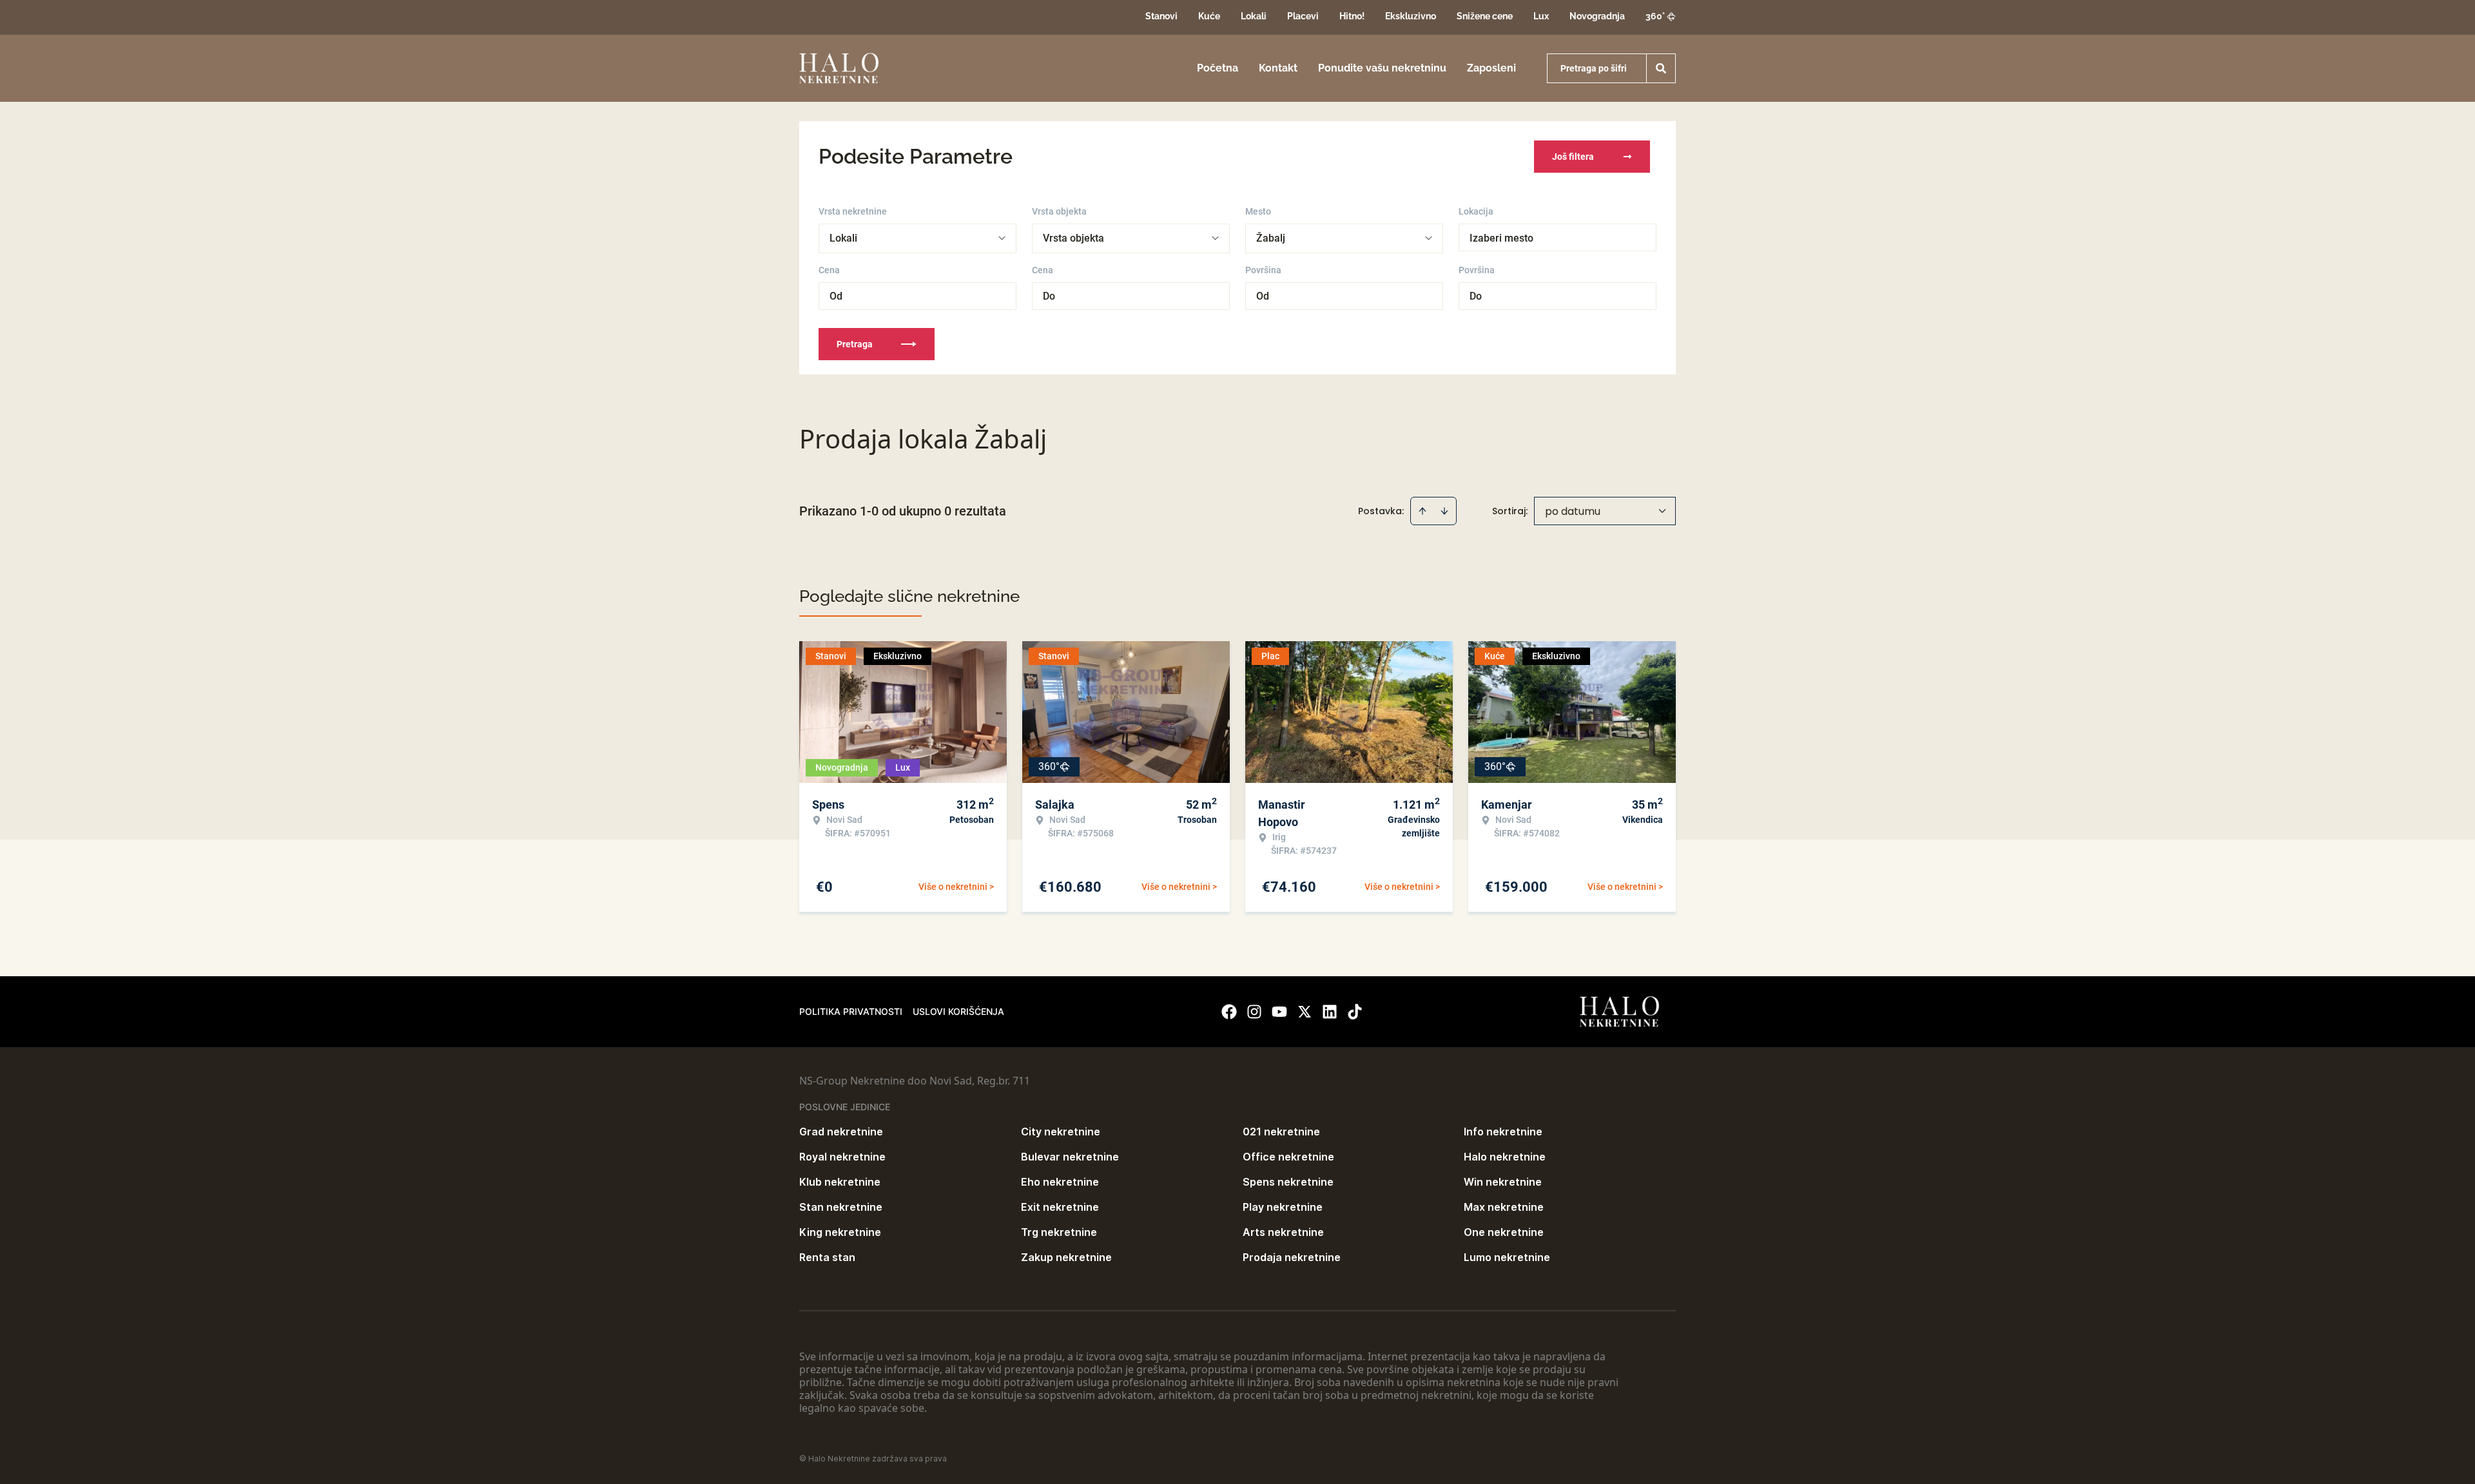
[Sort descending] (1444, 511)
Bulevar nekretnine (1070, 1157)
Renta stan (827, 1257)
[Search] (1661, 68)
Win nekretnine (1503, 1182)
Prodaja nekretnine (1292, 1257)
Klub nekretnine (840, 1182)
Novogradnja (1597, 16)
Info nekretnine (1503, 1132)
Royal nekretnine (842, 1157)
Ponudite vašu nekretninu (1382, 68)
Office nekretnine (1288, 1157)
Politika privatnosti (851, 1011)
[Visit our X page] (1305, 1012)
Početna (1218, 68)
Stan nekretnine (841, 1207)
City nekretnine (1061, 1132)
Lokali (1254, 16)
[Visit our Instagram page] (1254, 1012)
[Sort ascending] (1422, 511)
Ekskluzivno (1411, 16)
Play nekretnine (1283, 1207)
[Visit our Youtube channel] (1279, 1012)
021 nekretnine (1281, 1132)
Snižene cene (1485, 16)
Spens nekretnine (1288, 1182)
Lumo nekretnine (1507, 1257)
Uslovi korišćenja (958, 1011)
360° (1655, 16)
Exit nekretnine (1060, 1207)
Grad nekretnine (841, 1132)
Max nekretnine (1504, 1207)
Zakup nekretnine (1066, 1257)
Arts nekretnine (1283, 1232)
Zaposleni (1491, 68)
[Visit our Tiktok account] (1355, 1012)
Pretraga (855, 344)
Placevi (1303, 16)
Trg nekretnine (1059, 1232)
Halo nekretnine (1505, 1157)
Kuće (1209, 16)
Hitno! (1352, 16)
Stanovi (1161, 16)
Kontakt (1278, 68)
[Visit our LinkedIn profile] (1330, 1012)
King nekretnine (840, 1232)
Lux (1541, 16)
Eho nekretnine (1060, 1182)
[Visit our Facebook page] (1229, 1012)
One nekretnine (1504, 1232)
